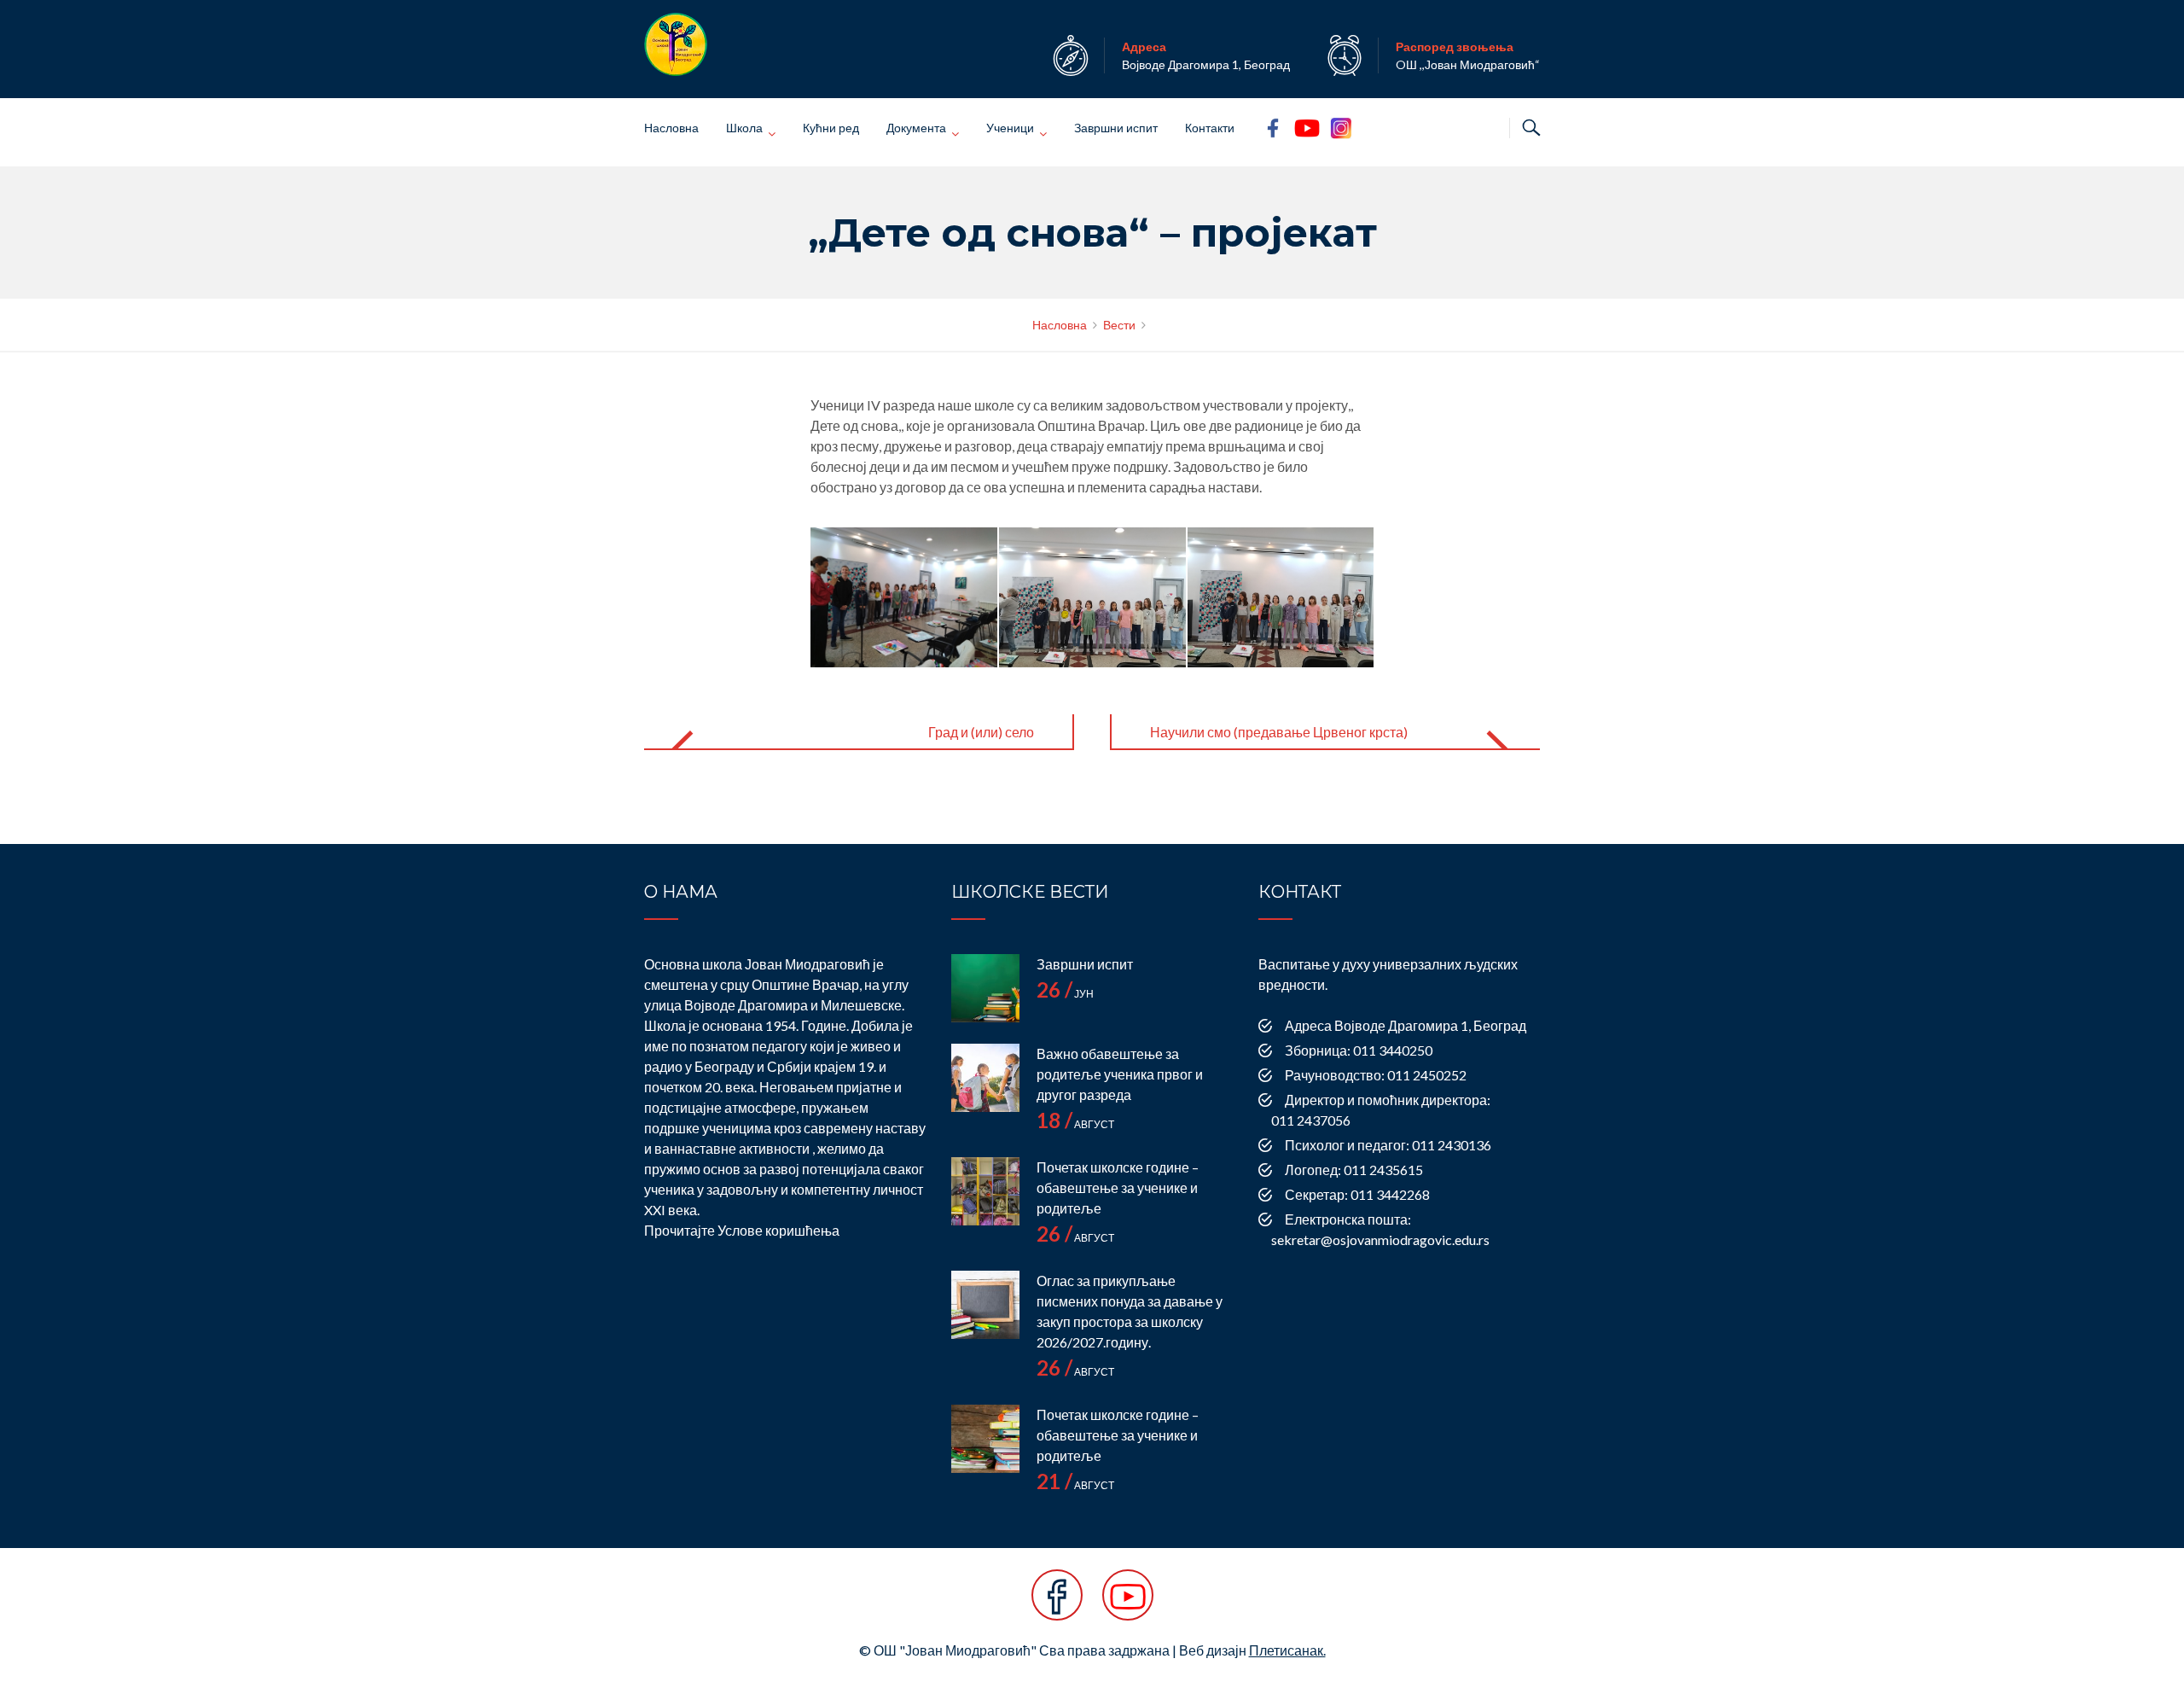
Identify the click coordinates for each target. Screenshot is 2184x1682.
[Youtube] (1128, 1604)
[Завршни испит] (985, 988)
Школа (744, 128)
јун (1065, 994)
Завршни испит (1116, 128)
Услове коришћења (778, 1230)
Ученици (1010, 128)
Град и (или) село (981, 732)
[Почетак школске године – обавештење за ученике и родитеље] (985, 1191)
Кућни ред (831, 128)
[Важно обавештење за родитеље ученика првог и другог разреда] (985, 1078)
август (1075, 1124)
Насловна (671, 128)
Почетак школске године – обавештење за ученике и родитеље (1118, 1187)
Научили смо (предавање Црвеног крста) (1279, 732)
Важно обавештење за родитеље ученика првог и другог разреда (1120, 1074)
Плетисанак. (1287, 1650)
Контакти (1210, 128)
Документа (916, 128)
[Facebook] (1057, 1604)
